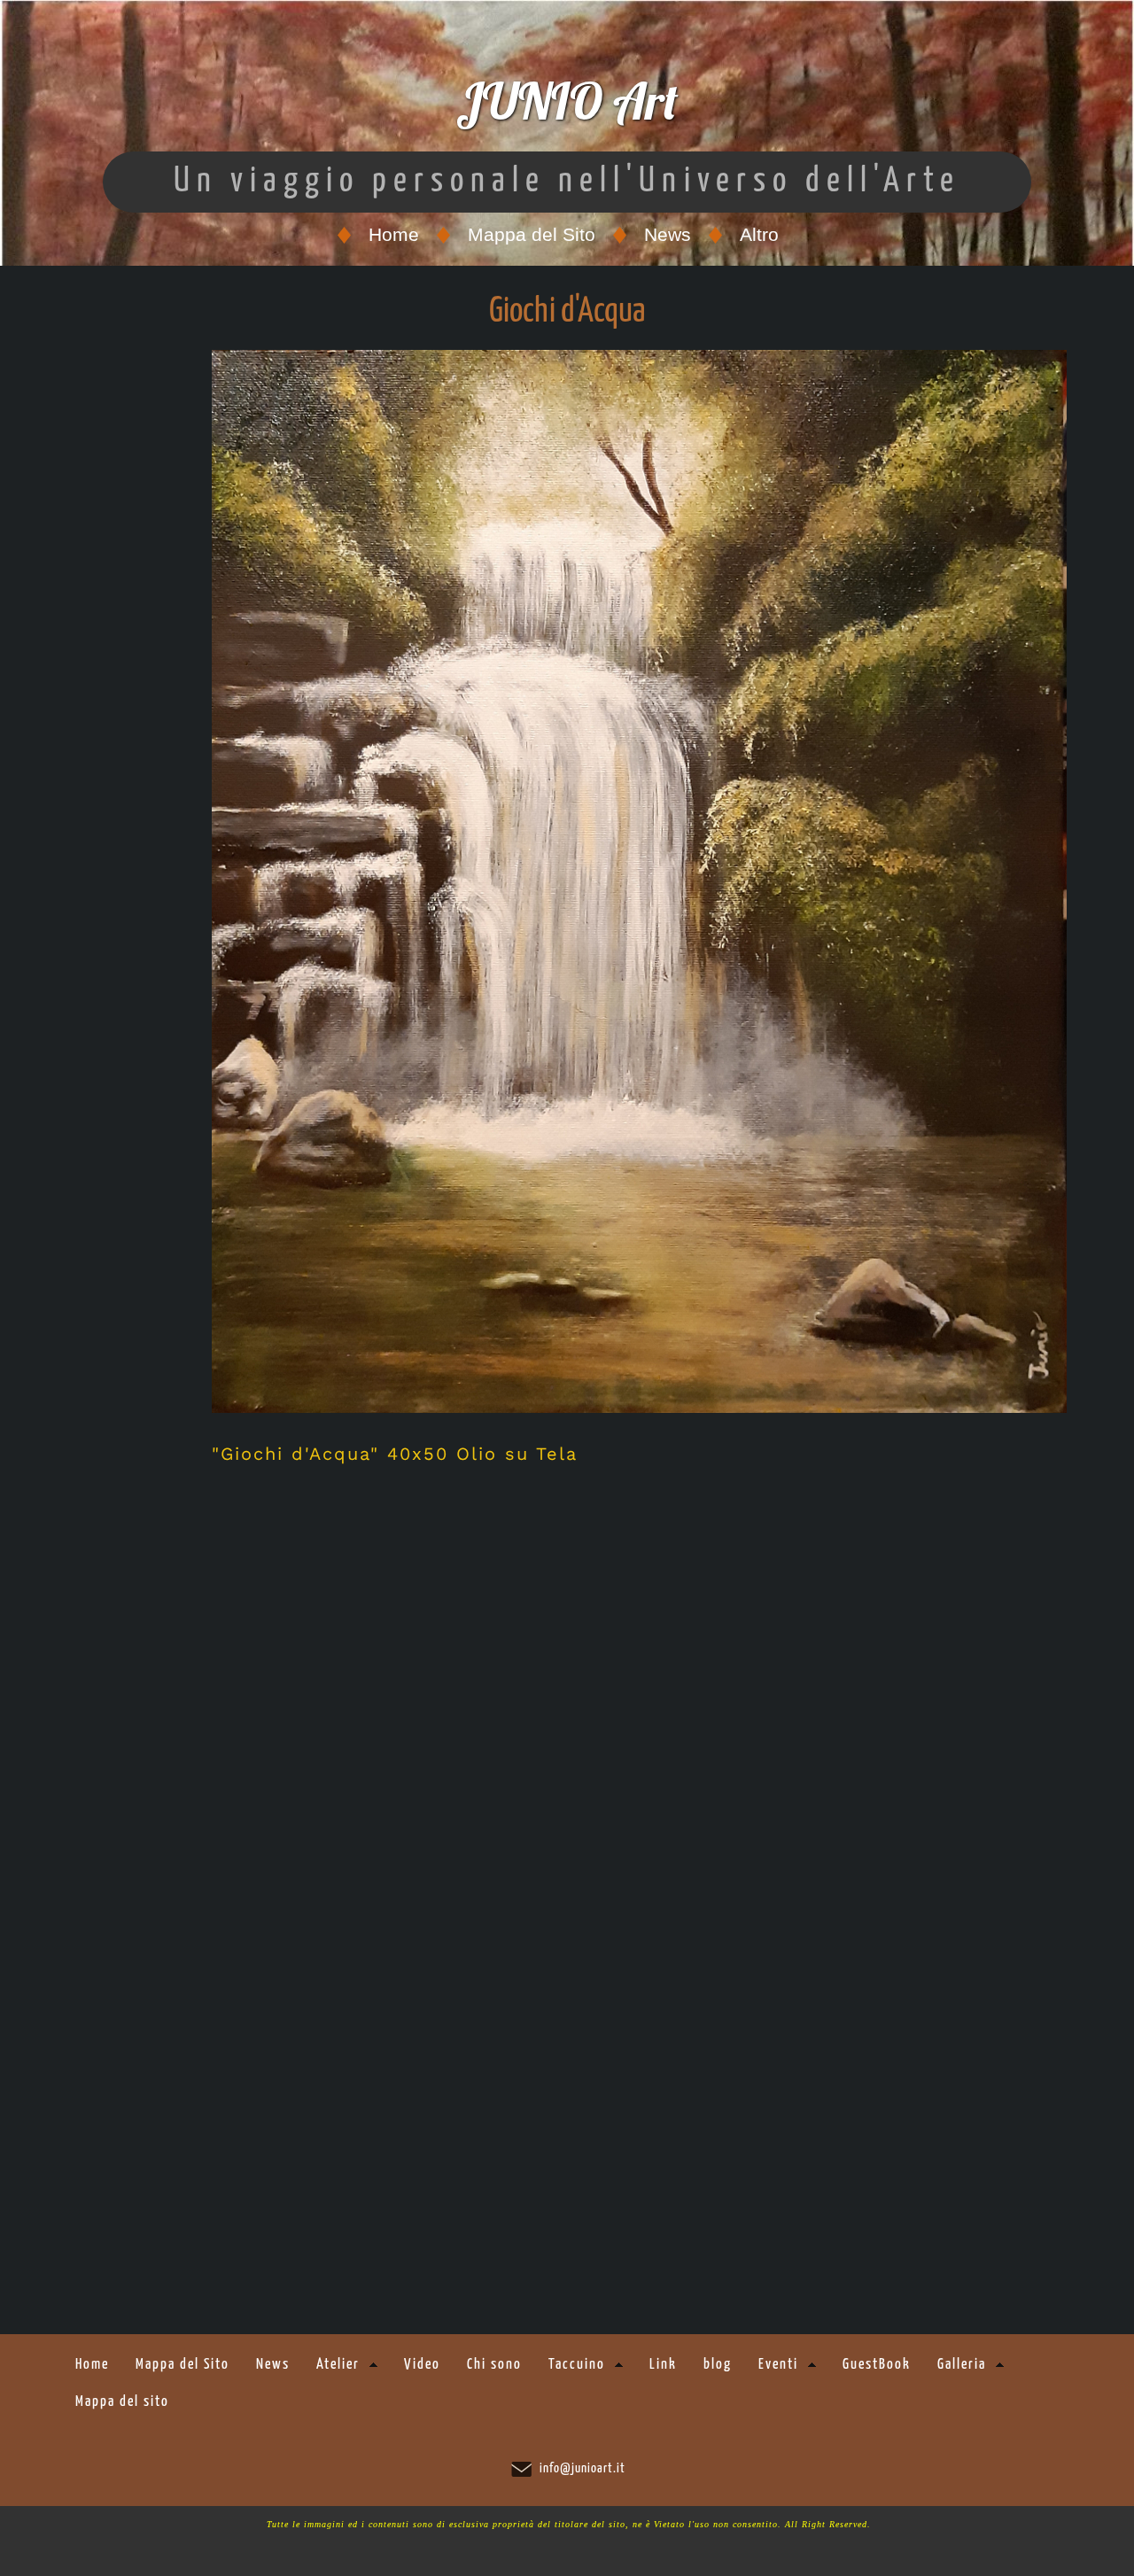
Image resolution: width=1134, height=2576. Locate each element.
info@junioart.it (583, 2468)
